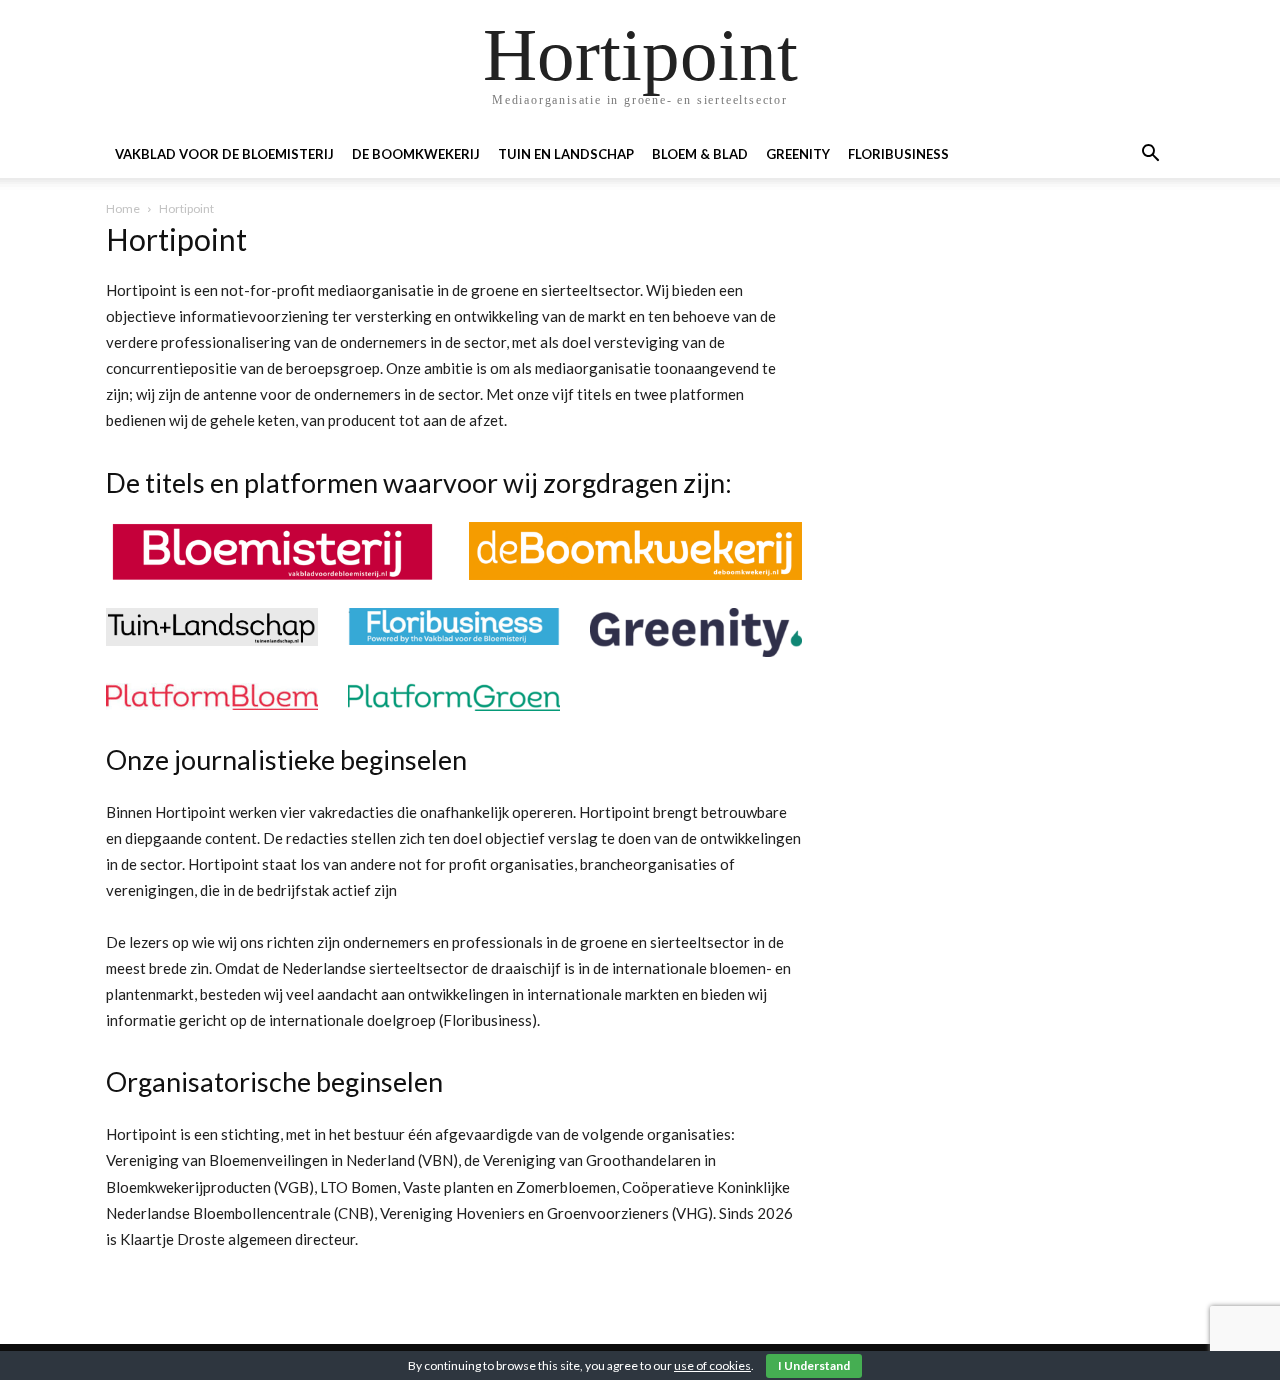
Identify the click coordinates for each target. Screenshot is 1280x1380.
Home (123, 208)
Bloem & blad (700, 154)
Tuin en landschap (566, 154)
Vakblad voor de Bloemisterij (224, 154)
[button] (1150, 155)
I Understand (814, 1365)
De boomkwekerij (416, 154)
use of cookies (712, 1365)
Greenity (798, 154)
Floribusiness (898, 154)
